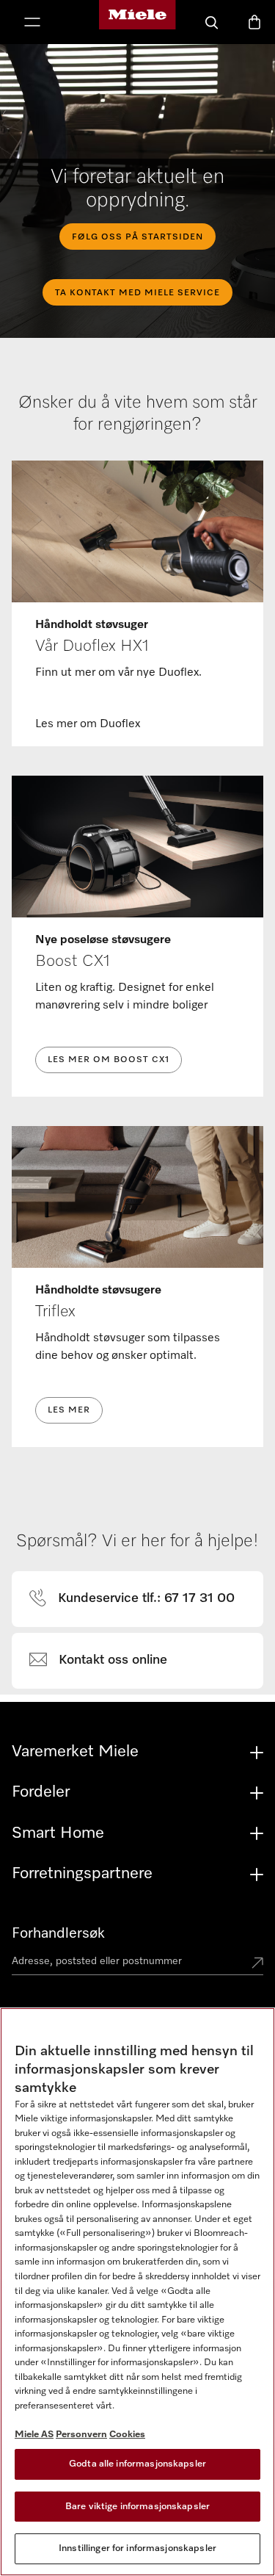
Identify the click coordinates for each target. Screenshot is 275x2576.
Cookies (127, 2435)
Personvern (81, 2435)
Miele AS (34, 2435)
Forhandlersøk (58, 1933)
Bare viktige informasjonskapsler (137, 2507)
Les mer (69, 1410)
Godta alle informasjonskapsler (137, 2464)
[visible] (140, 1599)
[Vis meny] (32, 24)
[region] (137, 2292)
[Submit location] (257, 1964)
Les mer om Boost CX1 (109, 1060)
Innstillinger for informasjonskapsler (137, 2548)
